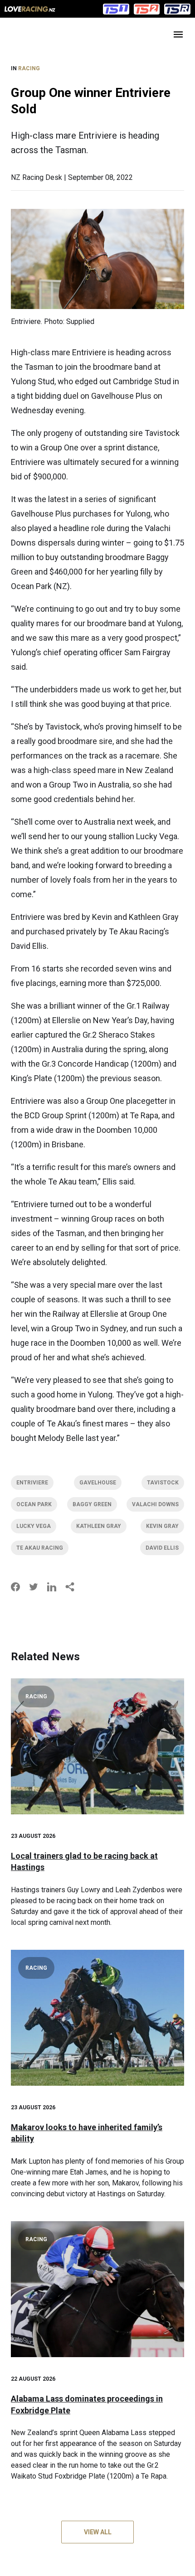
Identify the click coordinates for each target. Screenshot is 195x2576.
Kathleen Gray (99, 1526)
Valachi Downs (155, 1504)
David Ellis (162, 1548)
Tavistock (163, 1483)
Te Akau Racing (40, 1548)
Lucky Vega (34, 1526)
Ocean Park (34, 1504)
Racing (29, 68)
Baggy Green (92, 1504)
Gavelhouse (98, 1483)
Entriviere (32, 1483)
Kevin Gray (162, 1526)
